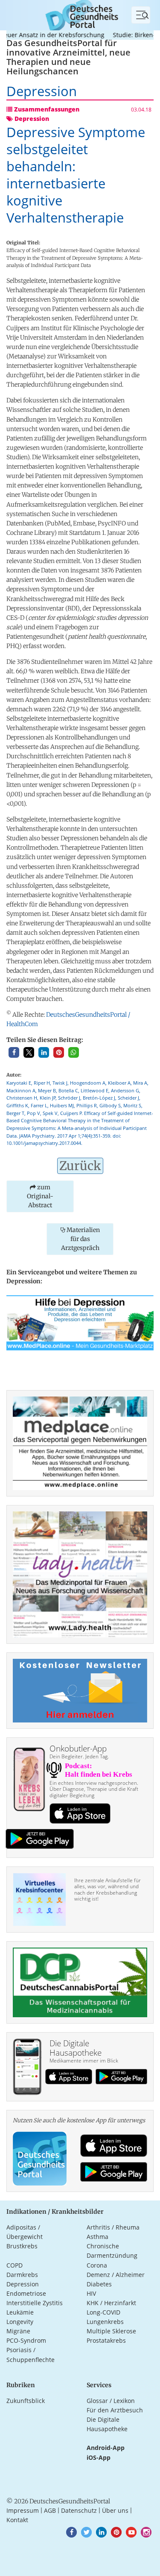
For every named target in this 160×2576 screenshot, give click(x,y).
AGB (50, 2510)
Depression (23, 2284)
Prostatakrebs (106, 2340)
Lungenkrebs (105, 2322)
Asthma (97, 2237)
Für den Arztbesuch (115, 2410)
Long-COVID (103, 2312)
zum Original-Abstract (40, 1196)
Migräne (18, 2331)
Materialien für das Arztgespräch (80, 1239)
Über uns (115, 2510)
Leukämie (20, 2312)
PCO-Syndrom (26, 2340)
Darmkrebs (22, 2275)
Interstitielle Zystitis (35, 2303)
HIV (91, 2293)
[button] (14, 1052)
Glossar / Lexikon (111, 2401)
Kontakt (17, 2520)
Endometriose (26, 2293)
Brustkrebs (22, 2246)
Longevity (20, 2322)
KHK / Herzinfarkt (111, 2303)
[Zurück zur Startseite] (80, 14)
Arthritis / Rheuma (113, 2227)
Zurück (80, 1166)
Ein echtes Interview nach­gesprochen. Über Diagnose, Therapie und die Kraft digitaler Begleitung (94, 1789)
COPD (15, 2265)
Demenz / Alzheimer (116, 2275)
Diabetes (99, 2284)
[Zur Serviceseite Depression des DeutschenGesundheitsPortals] (80, 1322)
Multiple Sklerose (111, 2331)
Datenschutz (79, 2510)
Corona (97, 2265)
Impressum (23, 2510)
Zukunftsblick (26, 2401)
